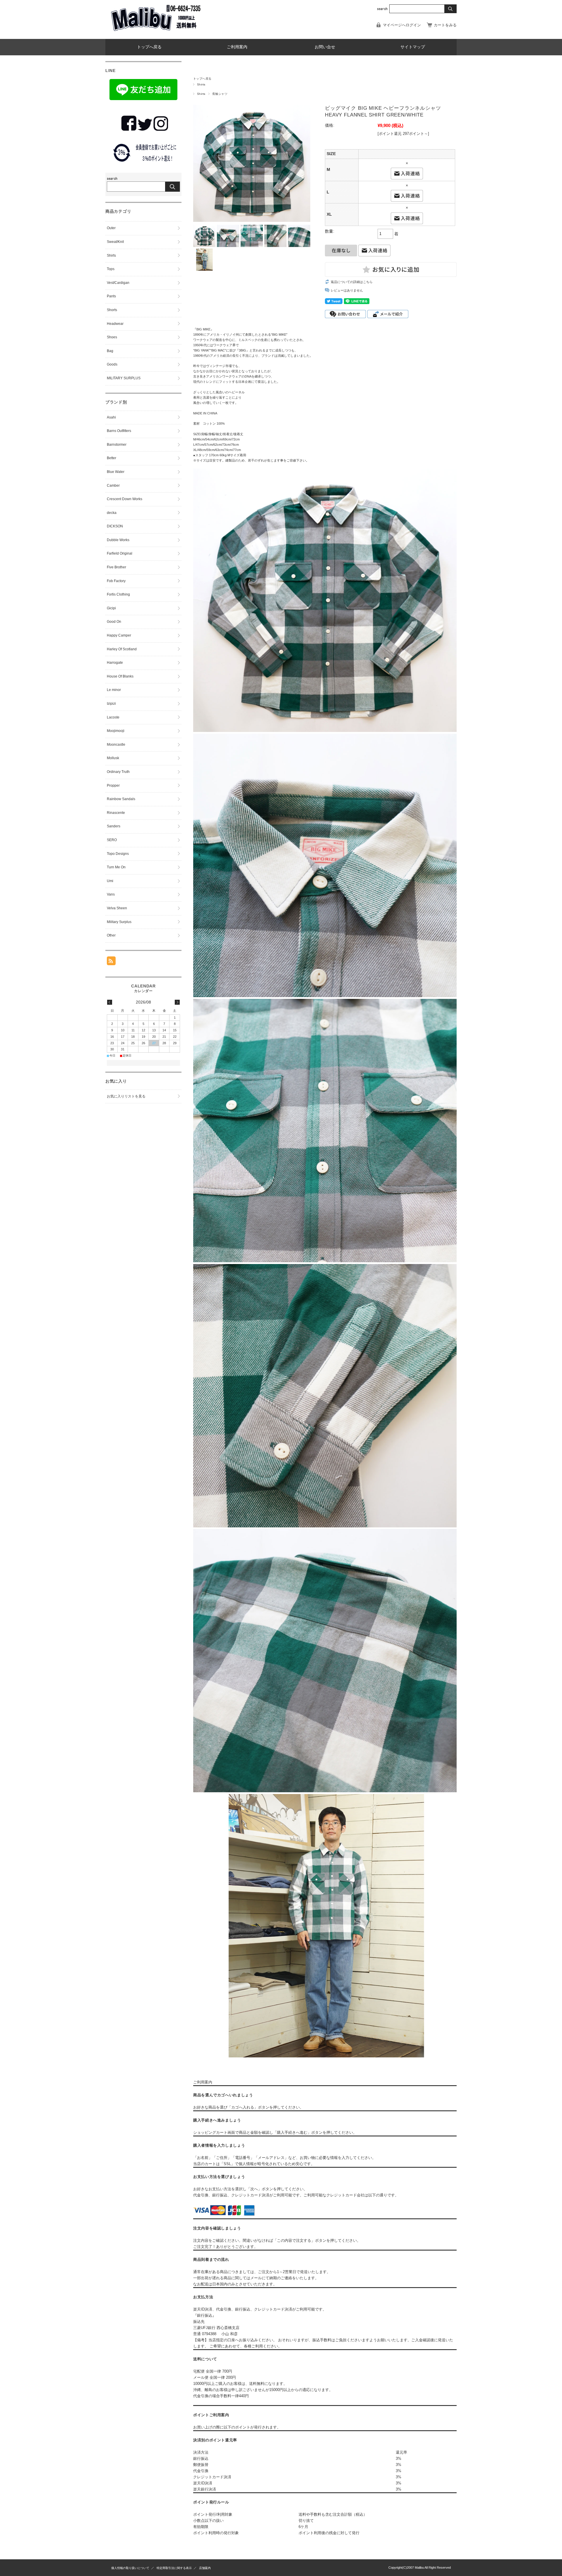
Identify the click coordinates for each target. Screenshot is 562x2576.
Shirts (201, 84)
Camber (113, 486)
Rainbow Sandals (121, 799)
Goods (112, 364)
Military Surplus (119, 922)
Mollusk (113, 758)
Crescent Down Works (125, 499)
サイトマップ (413, 47)
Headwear (115, 324)
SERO (112, 840)
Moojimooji (116, 731)
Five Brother (116, 567)
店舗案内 (205, 2568)
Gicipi (111, 608)
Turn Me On (116, 867)
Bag (110, 351)
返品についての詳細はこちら (352, 282)
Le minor (114, 690)
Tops (111, 269)
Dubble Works (118, 540)
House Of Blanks (120, 676)
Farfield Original (120, 553)
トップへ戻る (149, 47)
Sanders (114, 826)
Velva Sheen (117, 908)
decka (112, 513)
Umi (110, 881)
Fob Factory (116, 581)
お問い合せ (325, 47)
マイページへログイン (402, 25)
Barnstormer (117, 445)
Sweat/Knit (115, 242)
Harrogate (115, 663)
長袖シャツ (220, 94)
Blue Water (116, 472)
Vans (111, 894)
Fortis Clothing (118, 594)
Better (112, 458)
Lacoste (113, 717)
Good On (114, 622)
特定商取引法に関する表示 (174, 2568)
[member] (143, 164)
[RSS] (111, 962)
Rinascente (116, 813)
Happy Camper (119, 635)
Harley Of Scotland (122, 649)
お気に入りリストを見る (126, 1096)
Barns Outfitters (119, 431)
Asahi (111, 417)
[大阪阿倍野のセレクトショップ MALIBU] (155, 34)
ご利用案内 (237, 47)
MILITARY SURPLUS (124, 378)
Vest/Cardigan (118, 283)
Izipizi (111, 704)
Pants (111, 296)
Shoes (112, 337)
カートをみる (445, 25)
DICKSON (115, 526)
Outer (111, 228)
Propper (113, 786)
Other (111, 935)
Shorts (112, 310)
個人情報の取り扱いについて (130, 2568)
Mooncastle (116, 745)
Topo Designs (118, 854)
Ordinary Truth (118, 772)
